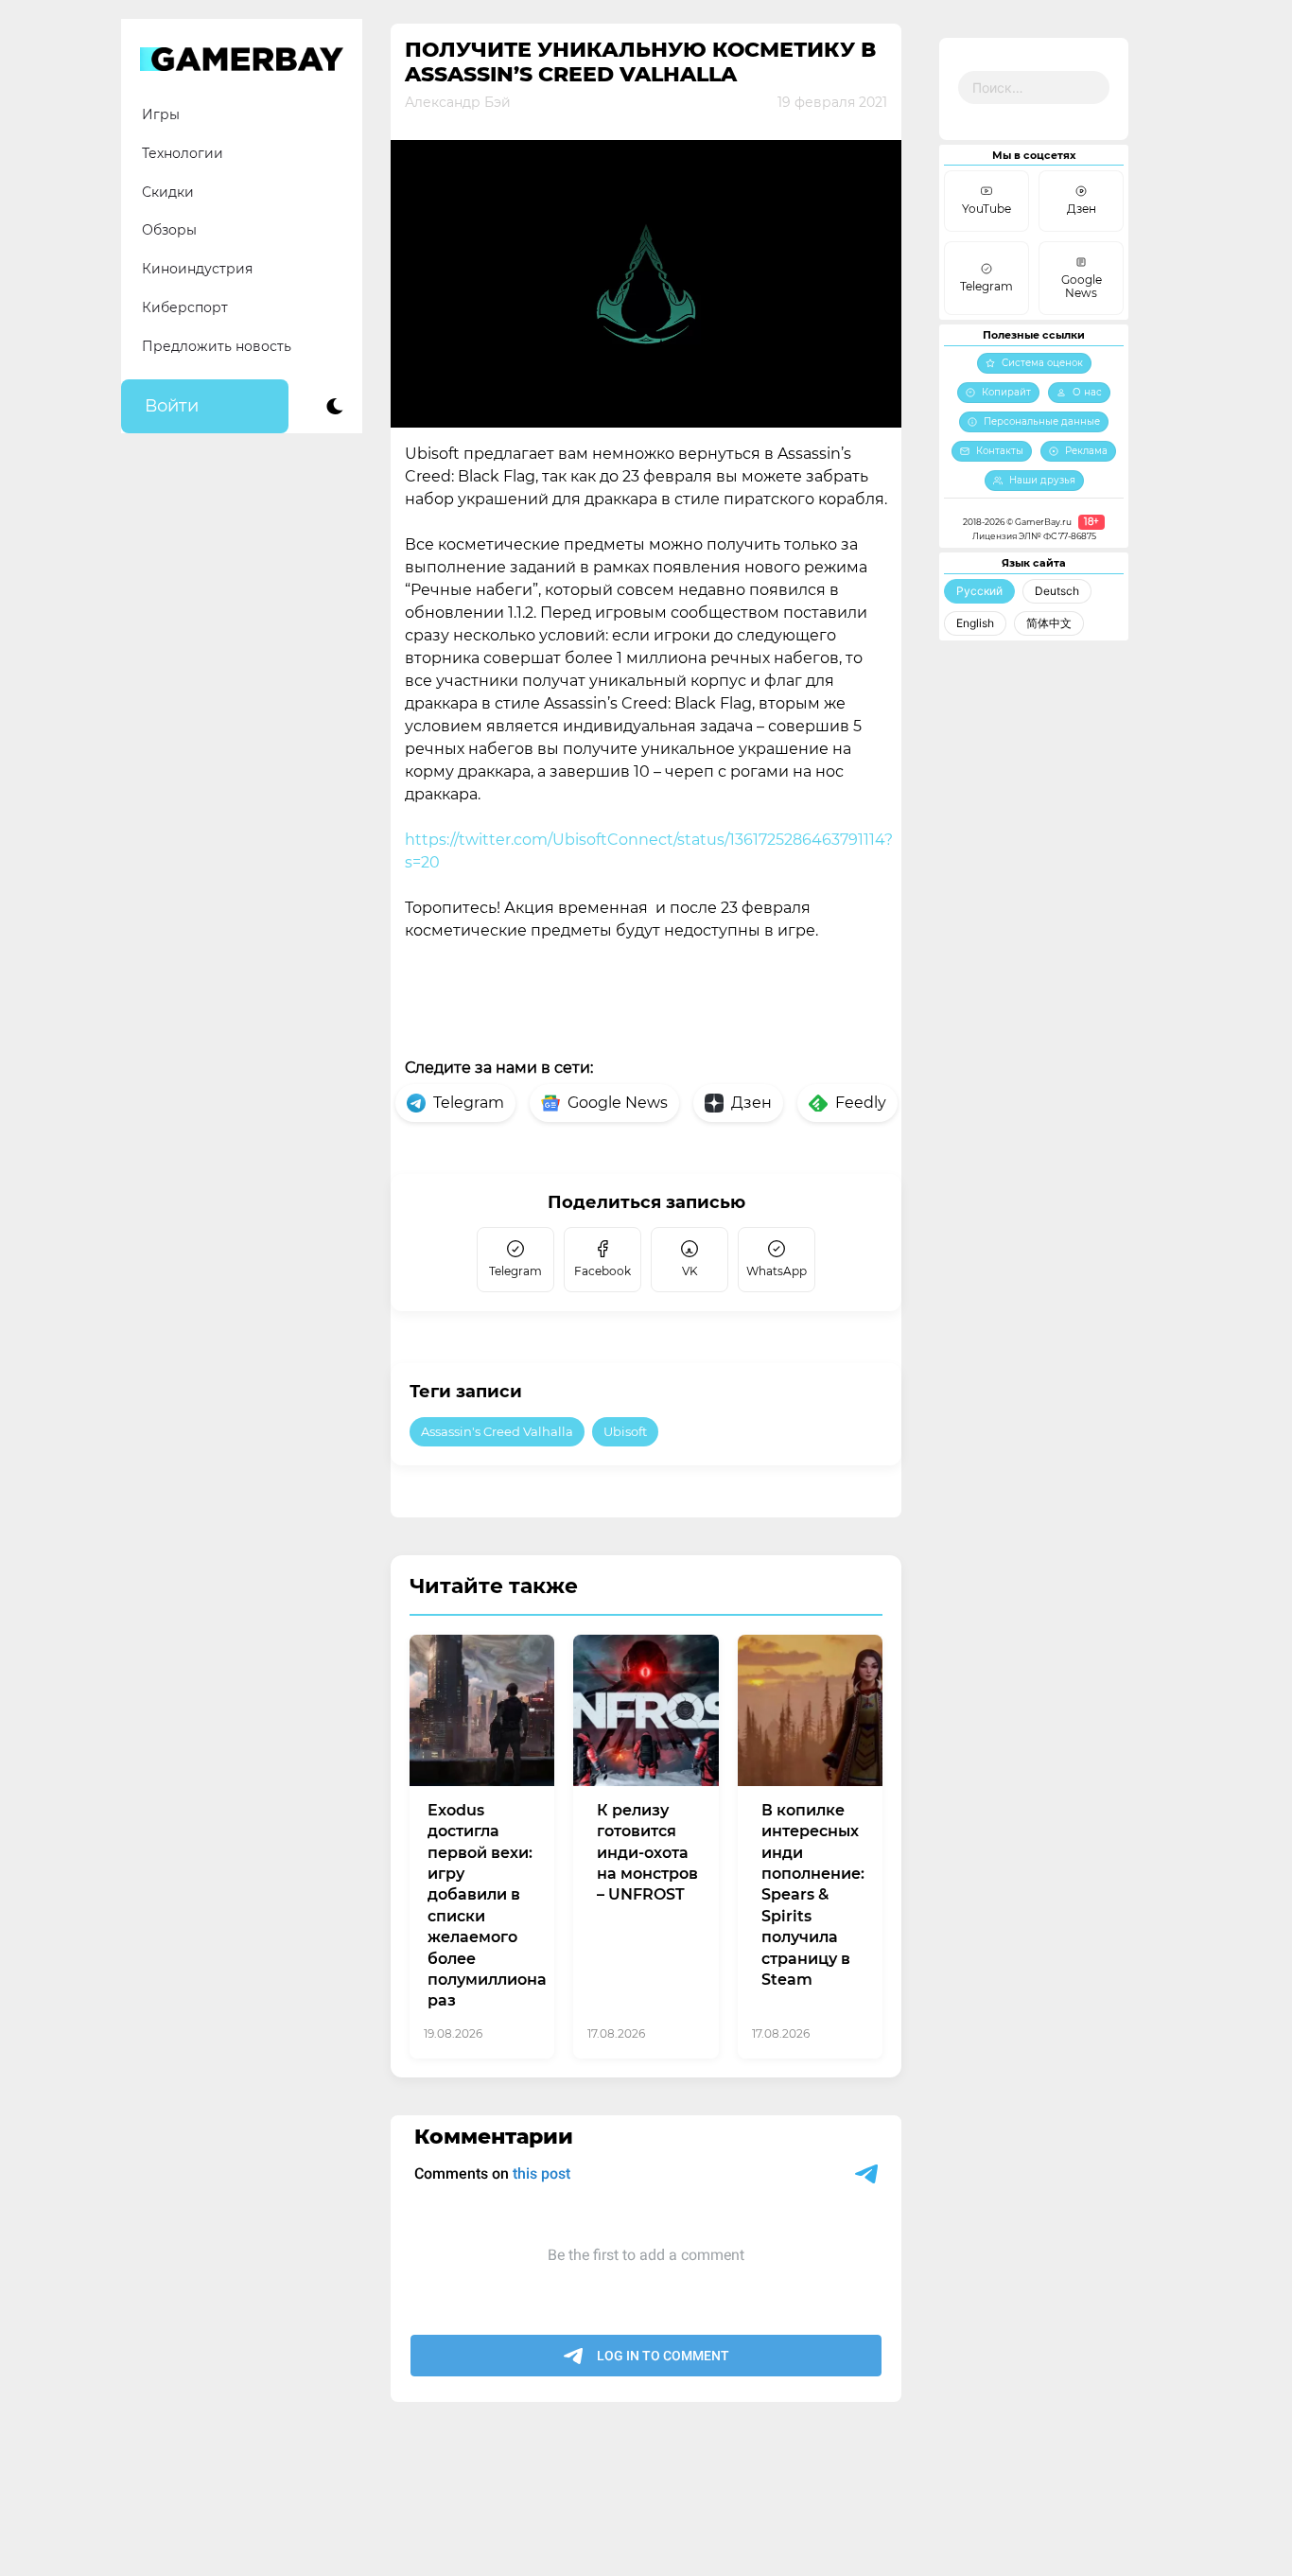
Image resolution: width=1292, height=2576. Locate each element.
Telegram (469, 1103)
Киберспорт (185, 307)
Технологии (183, 153)
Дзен (751, 1103)
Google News (618, 1103)
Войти (172, 406)
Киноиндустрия (197, 269)
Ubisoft (625, 1431)
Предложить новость (217, 346)
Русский (979, 591)
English (975, 623)
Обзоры (169, 230)
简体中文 (1049, 623)
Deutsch (1057, 591)
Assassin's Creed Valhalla (497, 1431)
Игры (161, 114)
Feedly (861, 1103)
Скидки (168, 192)
